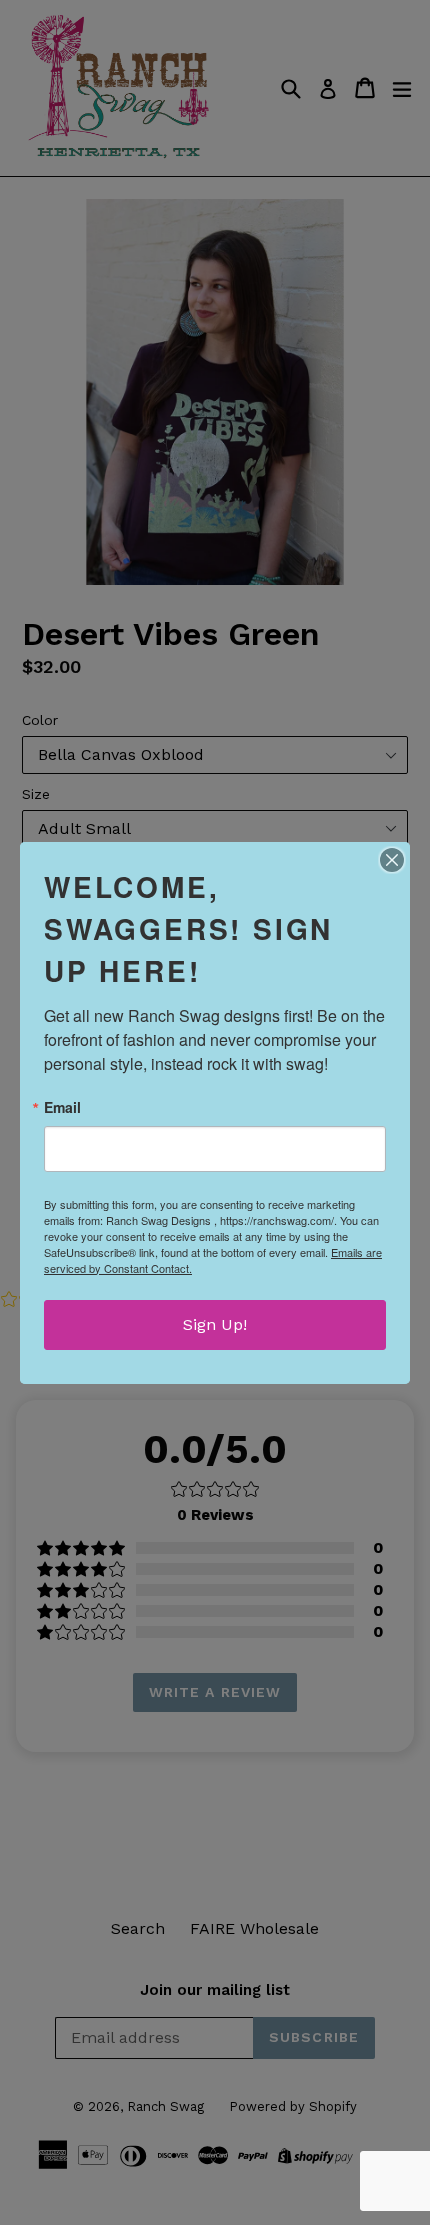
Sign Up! (215, 1324)
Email (62, 1107)
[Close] (392, 860)
